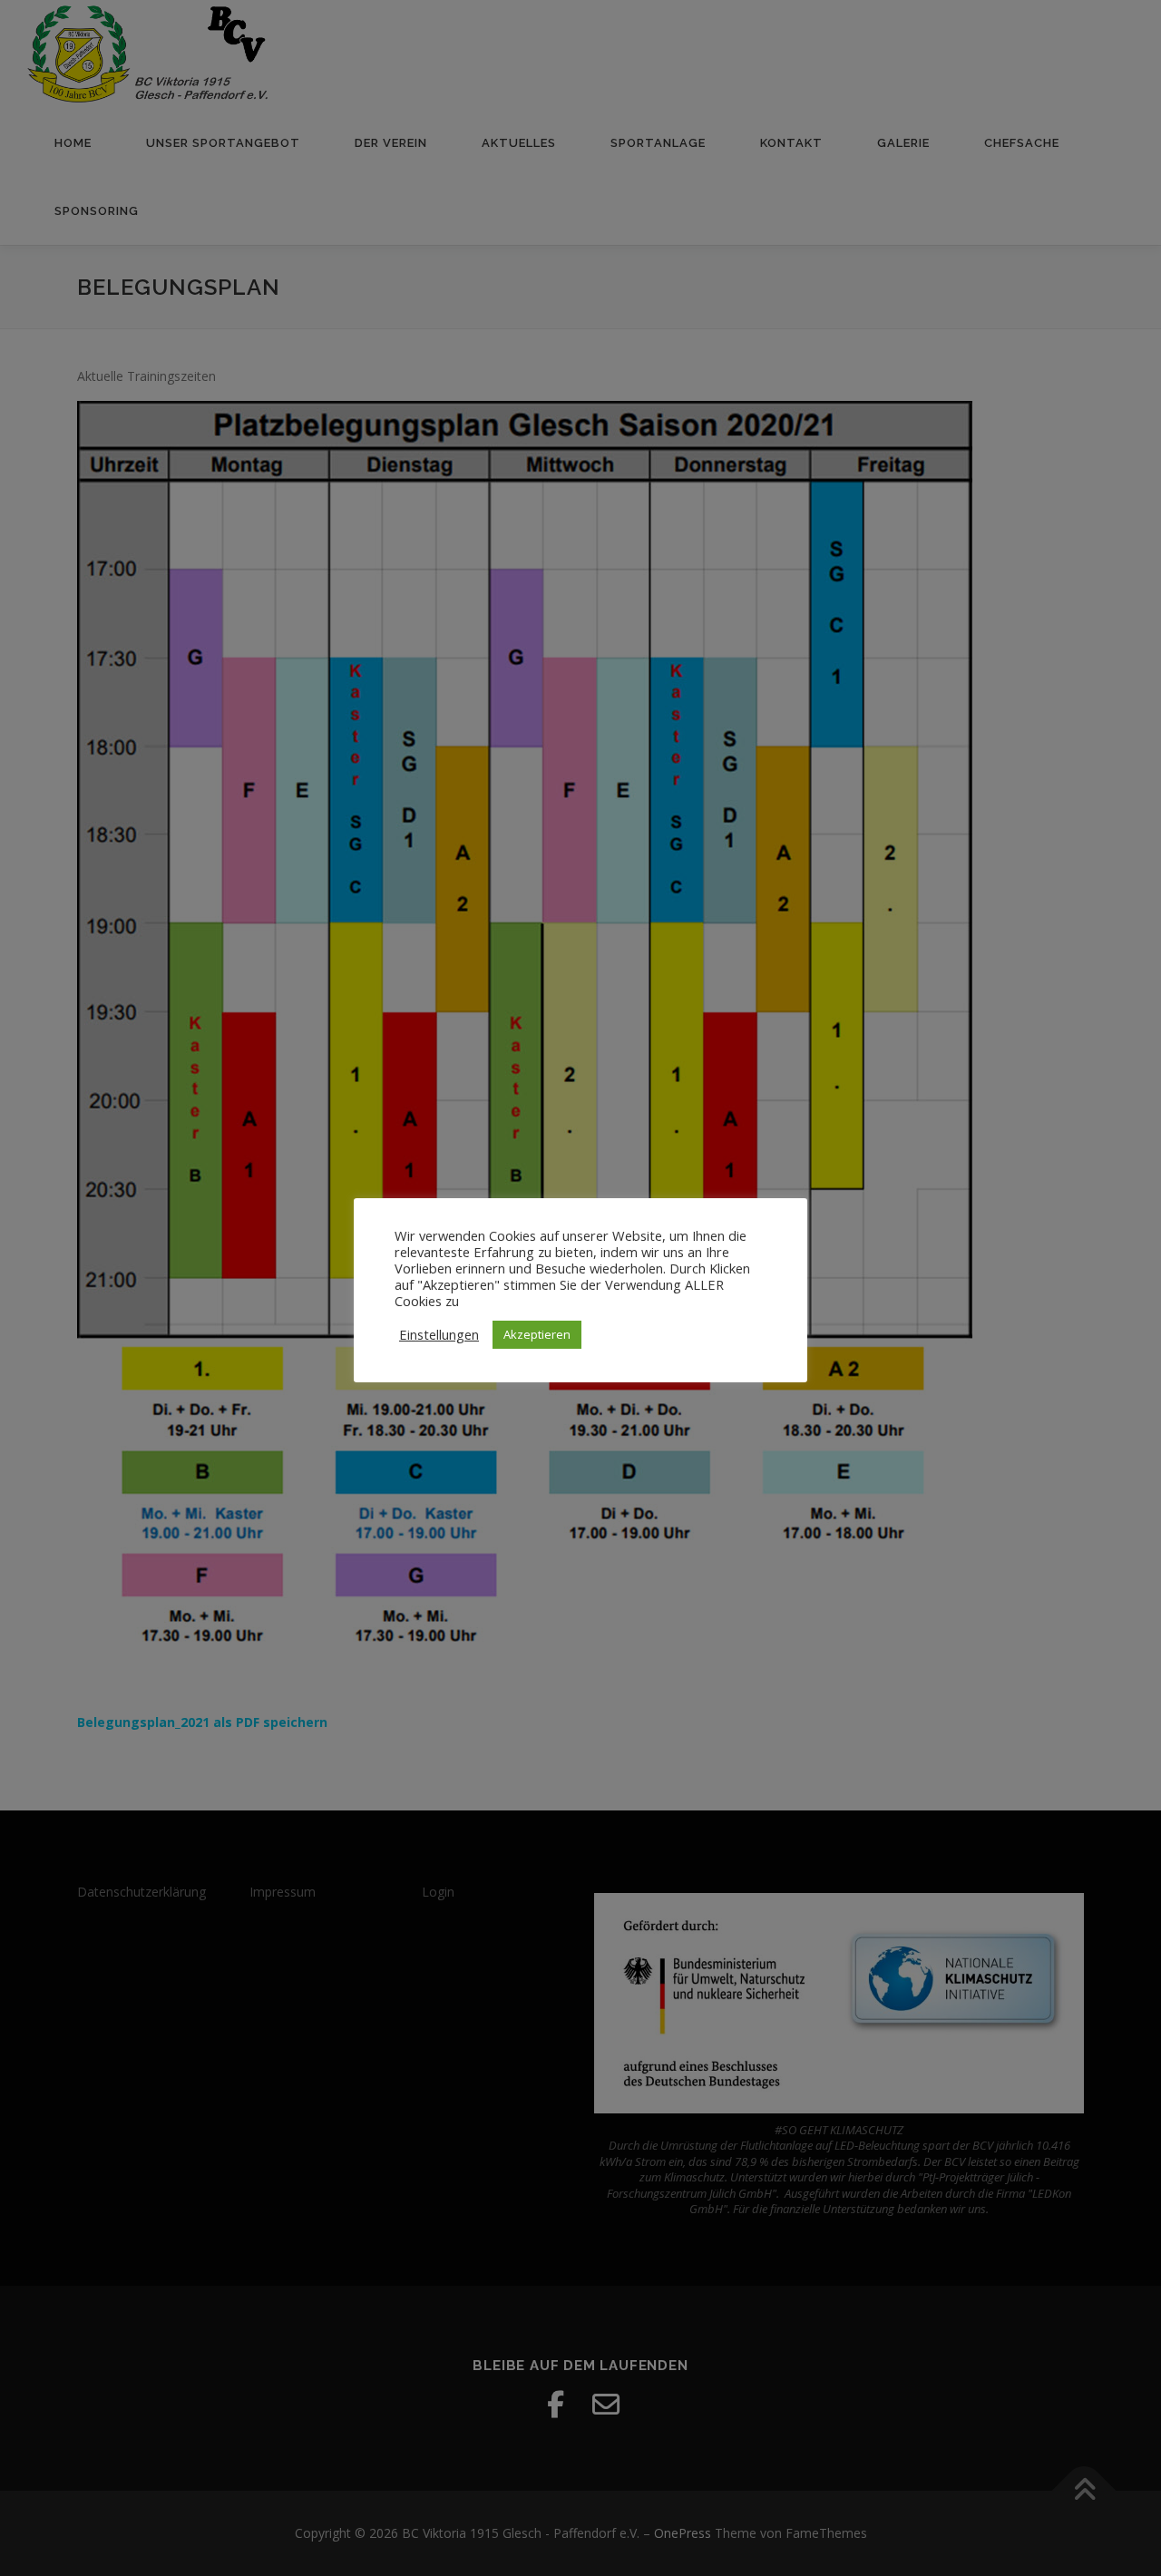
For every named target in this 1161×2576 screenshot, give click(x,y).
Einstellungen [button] (439, 1334)
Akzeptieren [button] (537, 1334)
